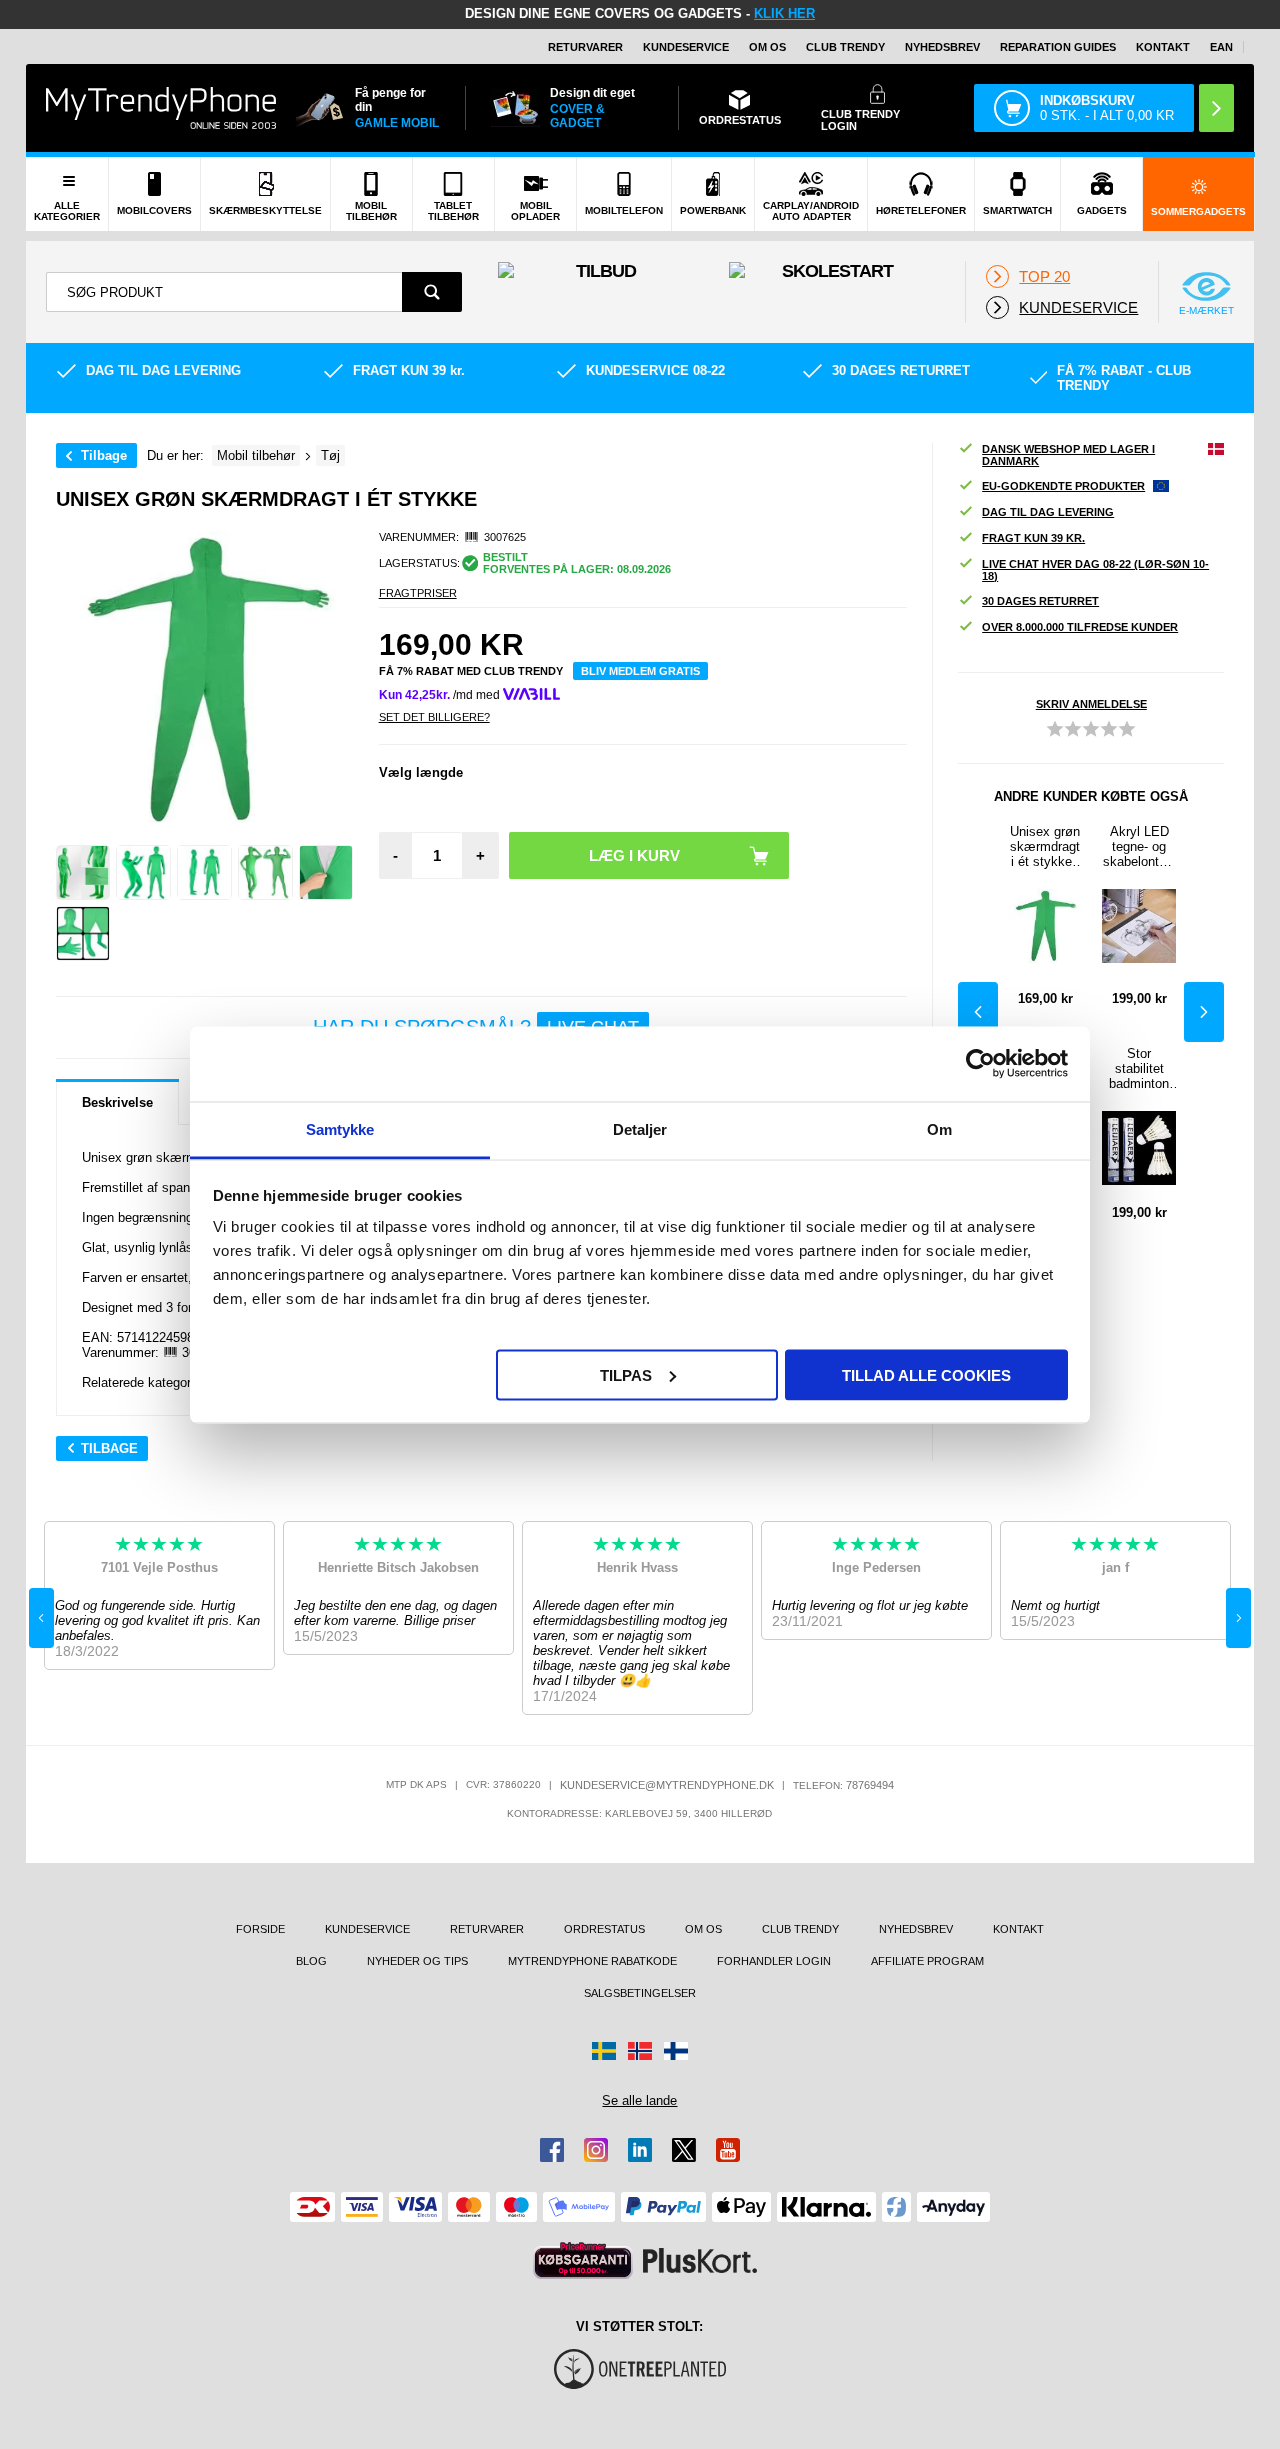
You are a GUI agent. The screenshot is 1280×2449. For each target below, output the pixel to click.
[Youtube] (728, 2150)
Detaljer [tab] (640, 1128)
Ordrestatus (604, 1929)
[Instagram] (596, 2150)
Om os (767, 47)
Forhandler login (774, 1961)
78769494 (870, 1785)
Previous (978, 1012)
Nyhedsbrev (942, 47)
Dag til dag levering (1048, 512)
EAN (1221, 47)
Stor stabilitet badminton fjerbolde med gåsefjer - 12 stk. (1139, 1068)
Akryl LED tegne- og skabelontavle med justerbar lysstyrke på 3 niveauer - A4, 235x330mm (1139, 846)
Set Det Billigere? (434, 717)
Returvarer (585, 47)
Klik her (784, 13)
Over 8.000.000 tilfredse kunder (1080, 627)
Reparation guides (1058, 47)
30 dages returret (1040, 601)
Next (1204, 1012)
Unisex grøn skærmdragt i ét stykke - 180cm (1045, 846)
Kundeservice (686, 47)
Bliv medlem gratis (640, 671)
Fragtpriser (418, 593)
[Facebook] (552, 2150)
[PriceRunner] (583, 2260)
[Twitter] (684, 2150)
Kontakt (1163, 47)
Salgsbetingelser (640, 1993)
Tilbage (104, 455)
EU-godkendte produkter (1063, 486)
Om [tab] (939, 1128)
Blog (311, 1961)
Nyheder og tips (417, 1961)
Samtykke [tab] (340, 1128)
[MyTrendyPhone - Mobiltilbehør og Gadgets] (161, 107)
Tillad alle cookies (926, 1374)
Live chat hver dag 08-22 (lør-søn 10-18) (1095, 570)
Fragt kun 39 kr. (1033, 538)
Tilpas (626, 1374)
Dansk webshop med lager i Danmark (1068, 455)
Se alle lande (639, 2100)
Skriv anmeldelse (1091, 704)
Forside (260, 1929)
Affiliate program (927, 1961)
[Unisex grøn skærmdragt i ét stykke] (83, 872)
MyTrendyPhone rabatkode (592, 1961)
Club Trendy (845, 47)
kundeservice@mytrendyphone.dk (667, 1785)
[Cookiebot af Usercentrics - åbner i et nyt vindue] (980, 1064)
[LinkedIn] (640, 2150)
